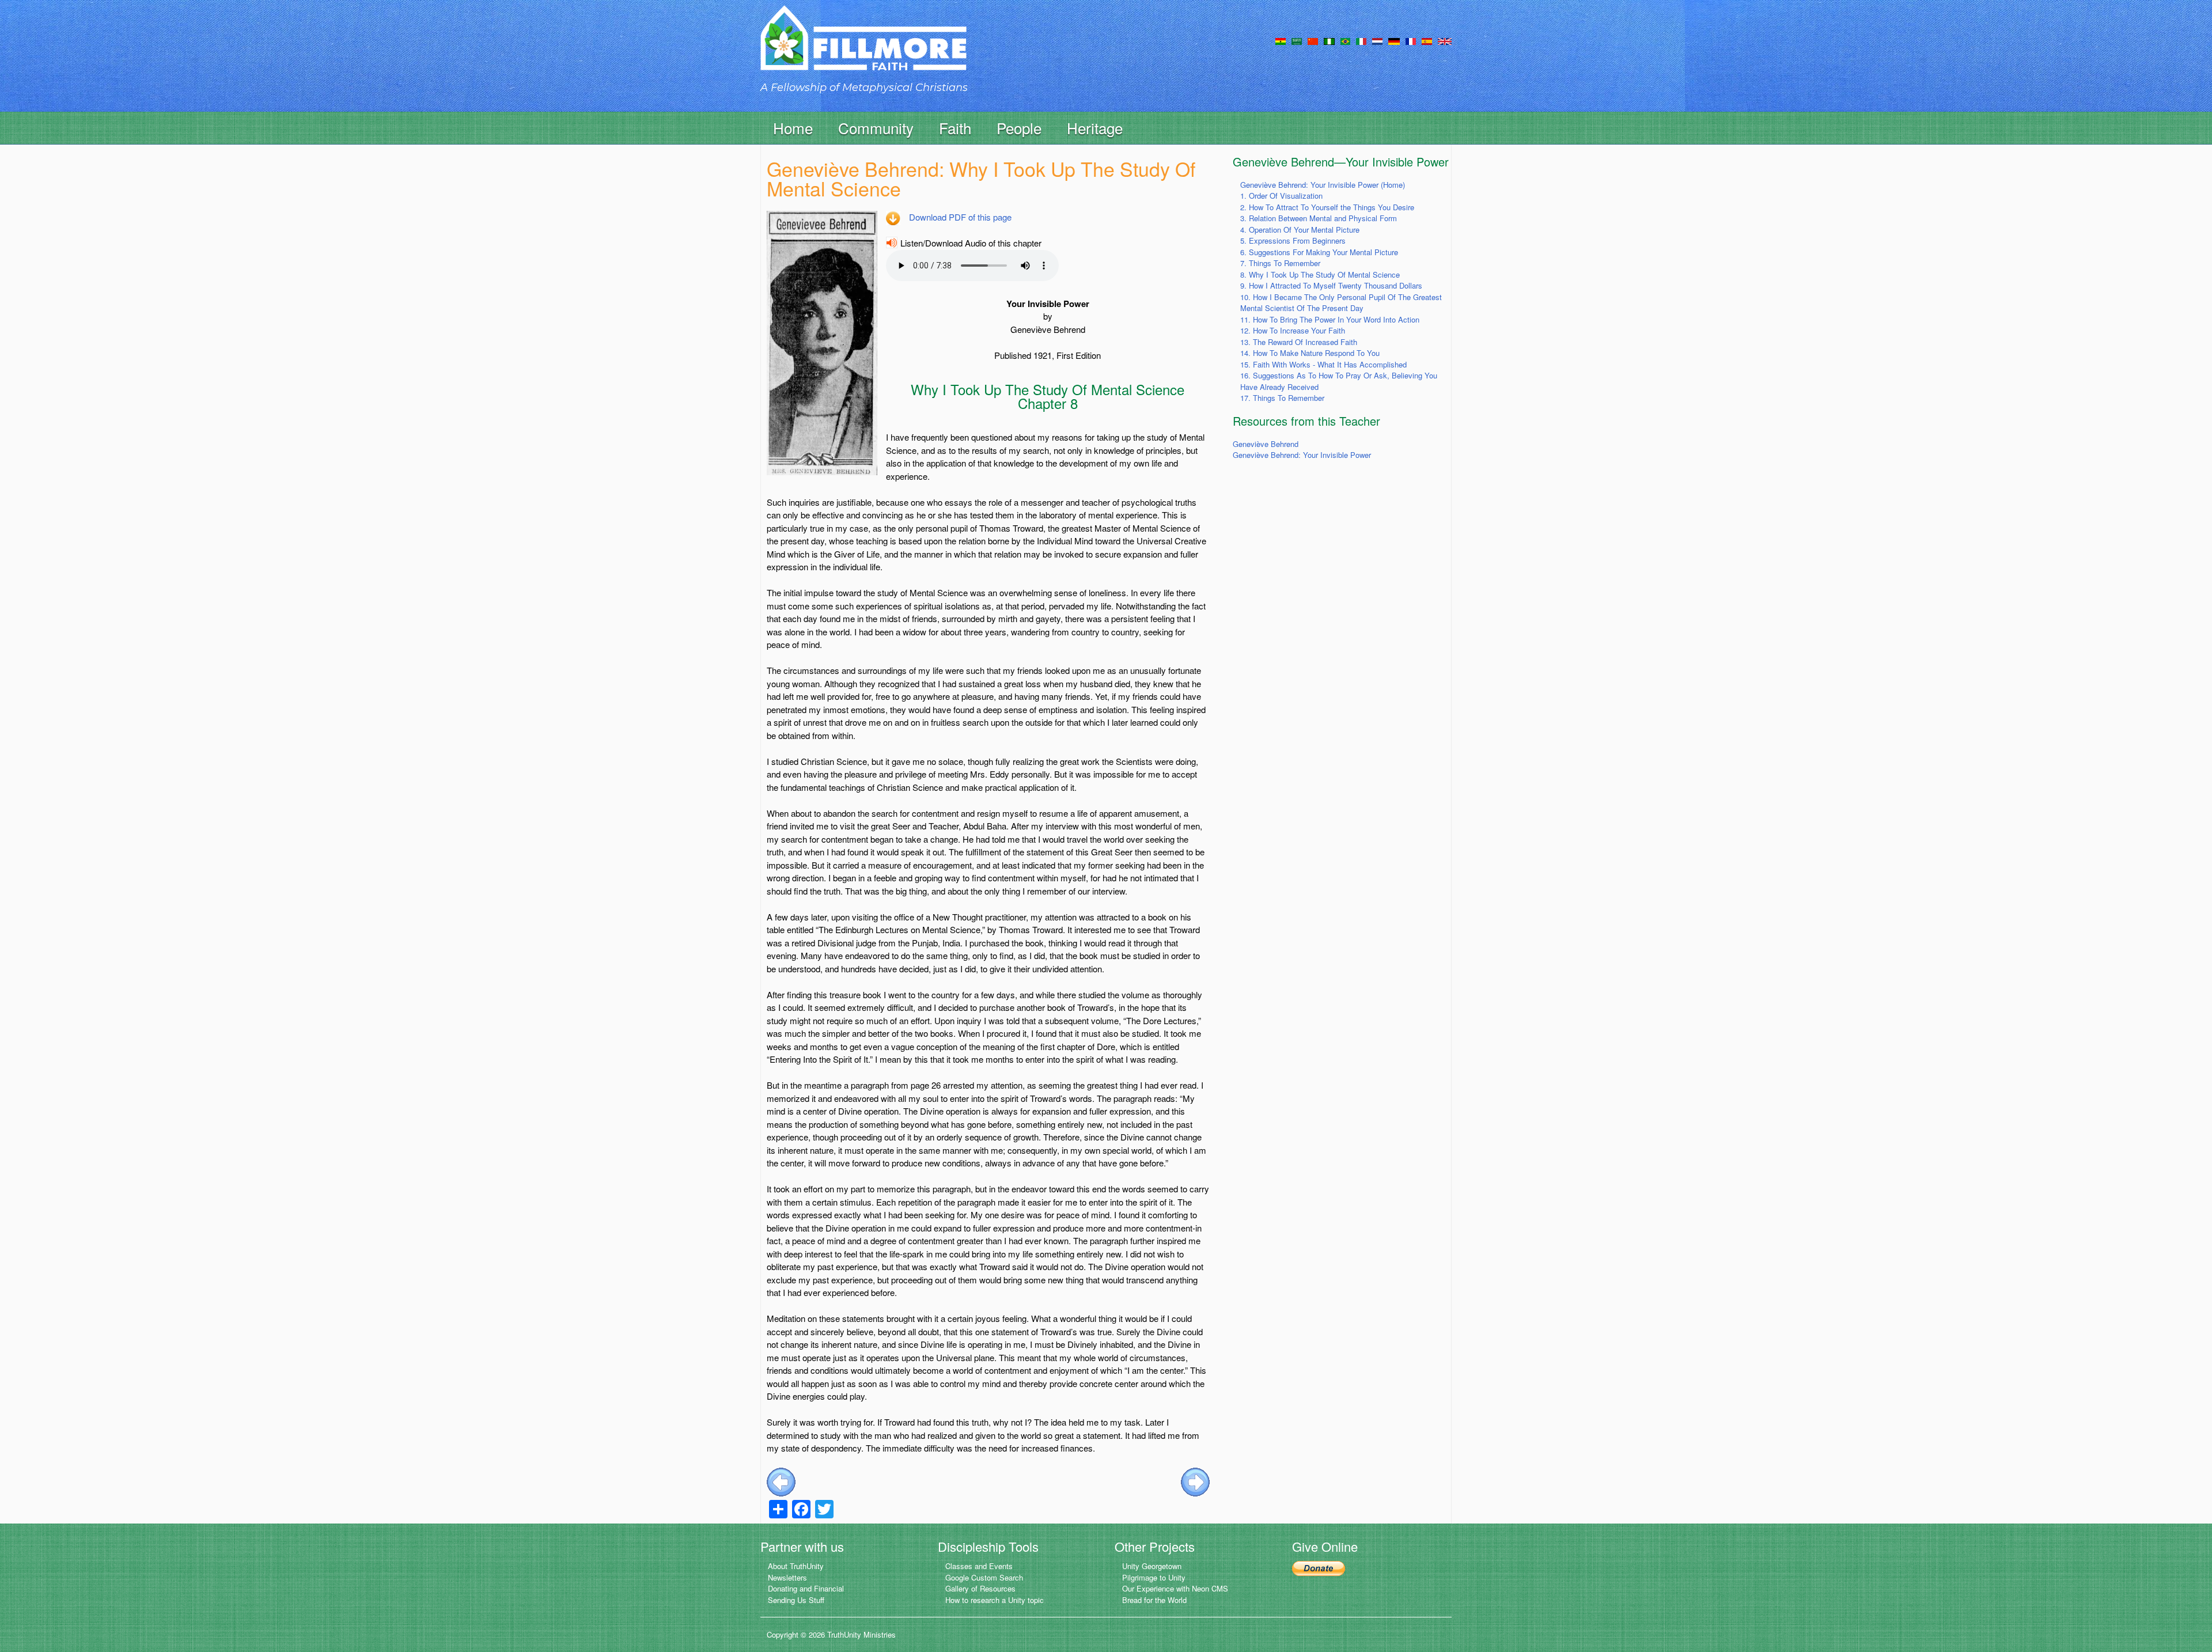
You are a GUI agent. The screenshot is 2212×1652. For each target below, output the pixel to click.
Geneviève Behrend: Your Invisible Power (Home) (1323, 185)
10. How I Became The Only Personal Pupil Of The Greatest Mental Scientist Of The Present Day (1341, 303)
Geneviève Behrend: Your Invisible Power (1302, 455)
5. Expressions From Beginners (1293, 240)
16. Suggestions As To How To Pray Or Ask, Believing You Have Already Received (1339, 381)
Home (793, 128)
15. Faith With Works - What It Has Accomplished (1323, 364)
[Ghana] (1281, 40)
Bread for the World (1154, 1600)
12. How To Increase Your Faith (1293, 330)
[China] (1313, 40)
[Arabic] (1297, 40)
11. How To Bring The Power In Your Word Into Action (1330, 319)
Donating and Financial (806, 1588)
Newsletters (787, 1577)
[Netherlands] (1377, 40)
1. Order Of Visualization (1281, 196)
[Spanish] (1427, 40)
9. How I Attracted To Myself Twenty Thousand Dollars (1331, 285)
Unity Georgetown (1152, 1566)
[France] (1411, 40)
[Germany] (1394, 40)
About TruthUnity (796, 1566)
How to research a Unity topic (995, 1600)
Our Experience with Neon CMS (1175, 1588)
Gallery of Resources (980, 1588)
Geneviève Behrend (1266, 444)
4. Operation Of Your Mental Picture (1300, 230)
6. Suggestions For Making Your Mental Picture (1319, 252)
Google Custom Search (984, 1577)
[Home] (863, 48)
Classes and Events (979, 1566)
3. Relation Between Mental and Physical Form (1319, 218)
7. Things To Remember (1280, 263)
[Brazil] (1345, 40)
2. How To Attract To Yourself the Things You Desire (1327, 207)
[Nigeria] (1329, 40)
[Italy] (1361, 40)
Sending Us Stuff (796, 1600)
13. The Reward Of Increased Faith (1299, 342)
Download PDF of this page (960, 217)
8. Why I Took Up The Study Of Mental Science (1320, 274)
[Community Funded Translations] (1445, 40)
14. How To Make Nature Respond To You (1310, 353)
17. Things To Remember (1282, 398)
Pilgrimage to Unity (1154, 1577)
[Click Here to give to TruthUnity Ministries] (1319, 1567)
